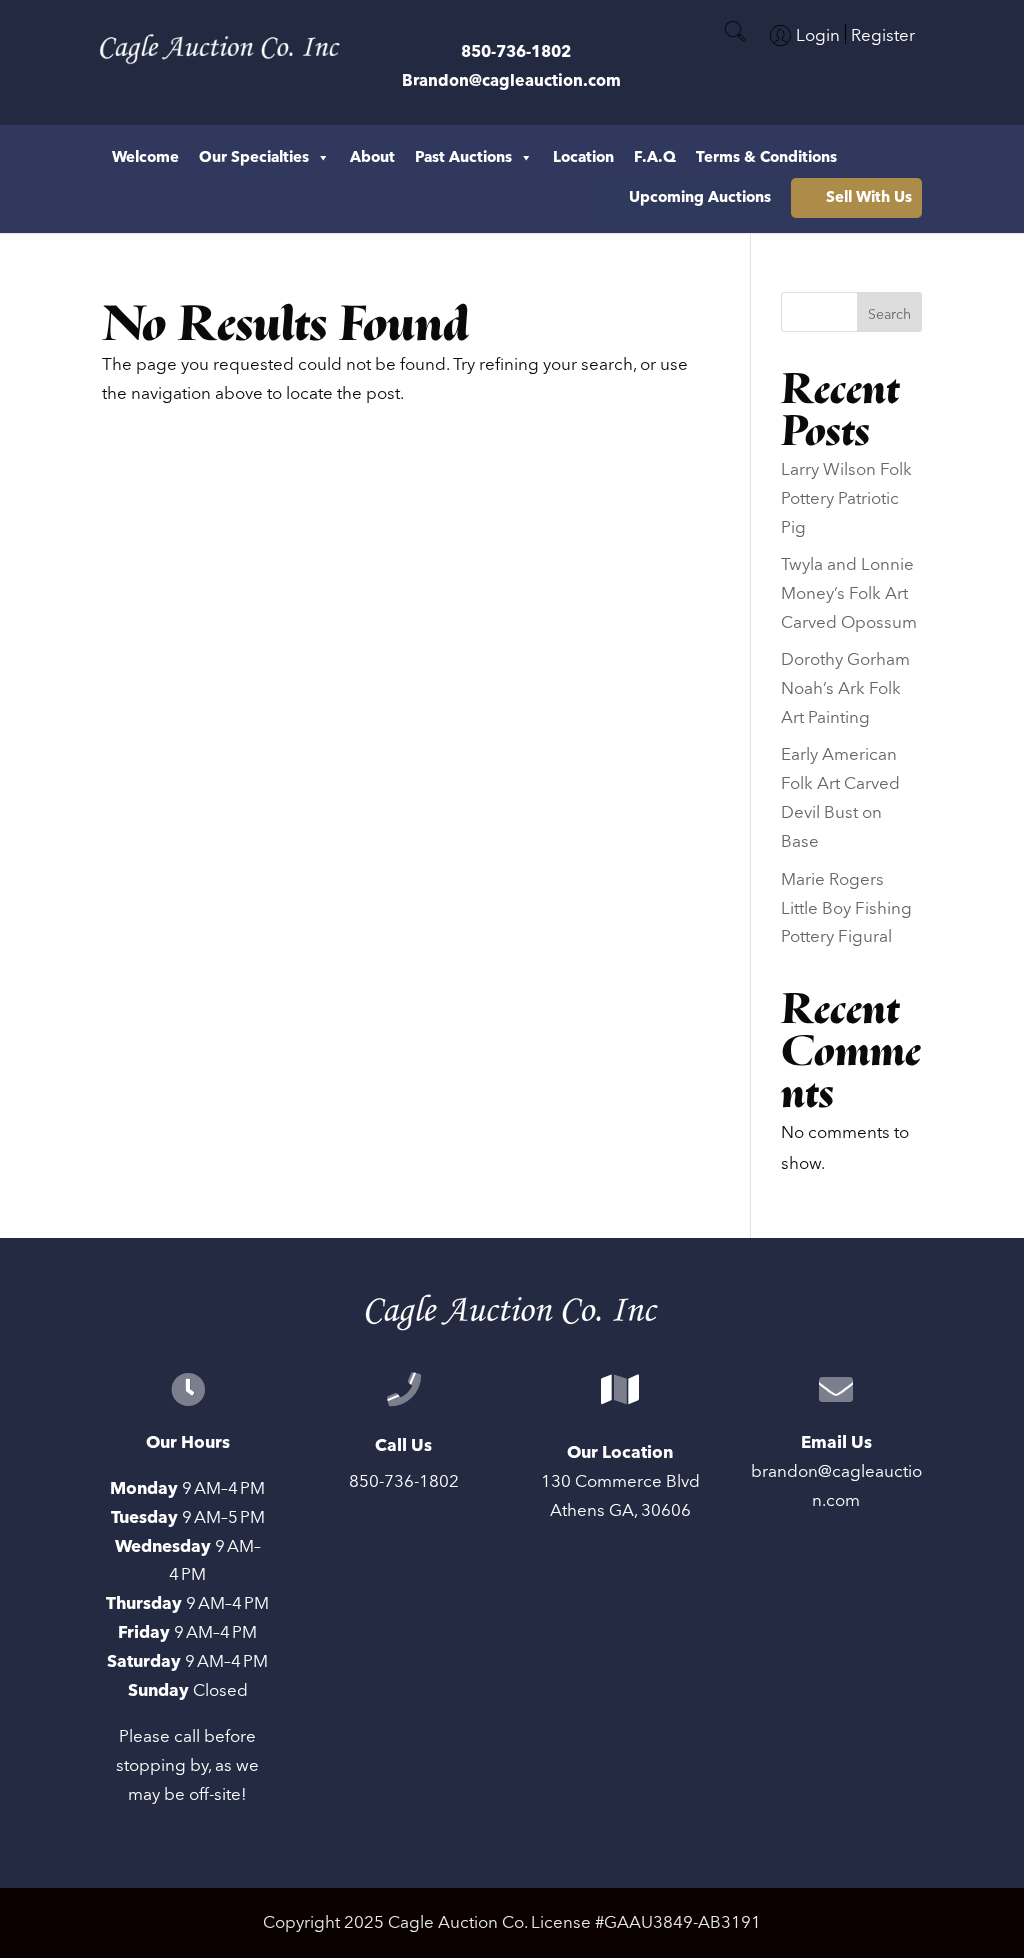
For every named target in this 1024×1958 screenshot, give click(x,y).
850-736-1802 (516, 52)
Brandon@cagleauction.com (511, 81)
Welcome (145, 157)
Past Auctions (463, 157)
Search (889, 315)
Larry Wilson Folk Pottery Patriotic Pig (846, 499)
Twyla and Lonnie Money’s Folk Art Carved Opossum (849, 594)
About (372, 157)
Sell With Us (869, 197)
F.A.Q (655, 157)
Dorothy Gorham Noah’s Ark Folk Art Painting (845, 689)
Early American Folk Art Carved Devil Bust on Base (840, 798)
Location (583, 157)
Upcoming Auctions (700, 197)
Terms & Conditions (766, 157)
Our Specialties (254, 157)
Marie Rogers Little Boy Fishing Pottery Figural (846, 909)
